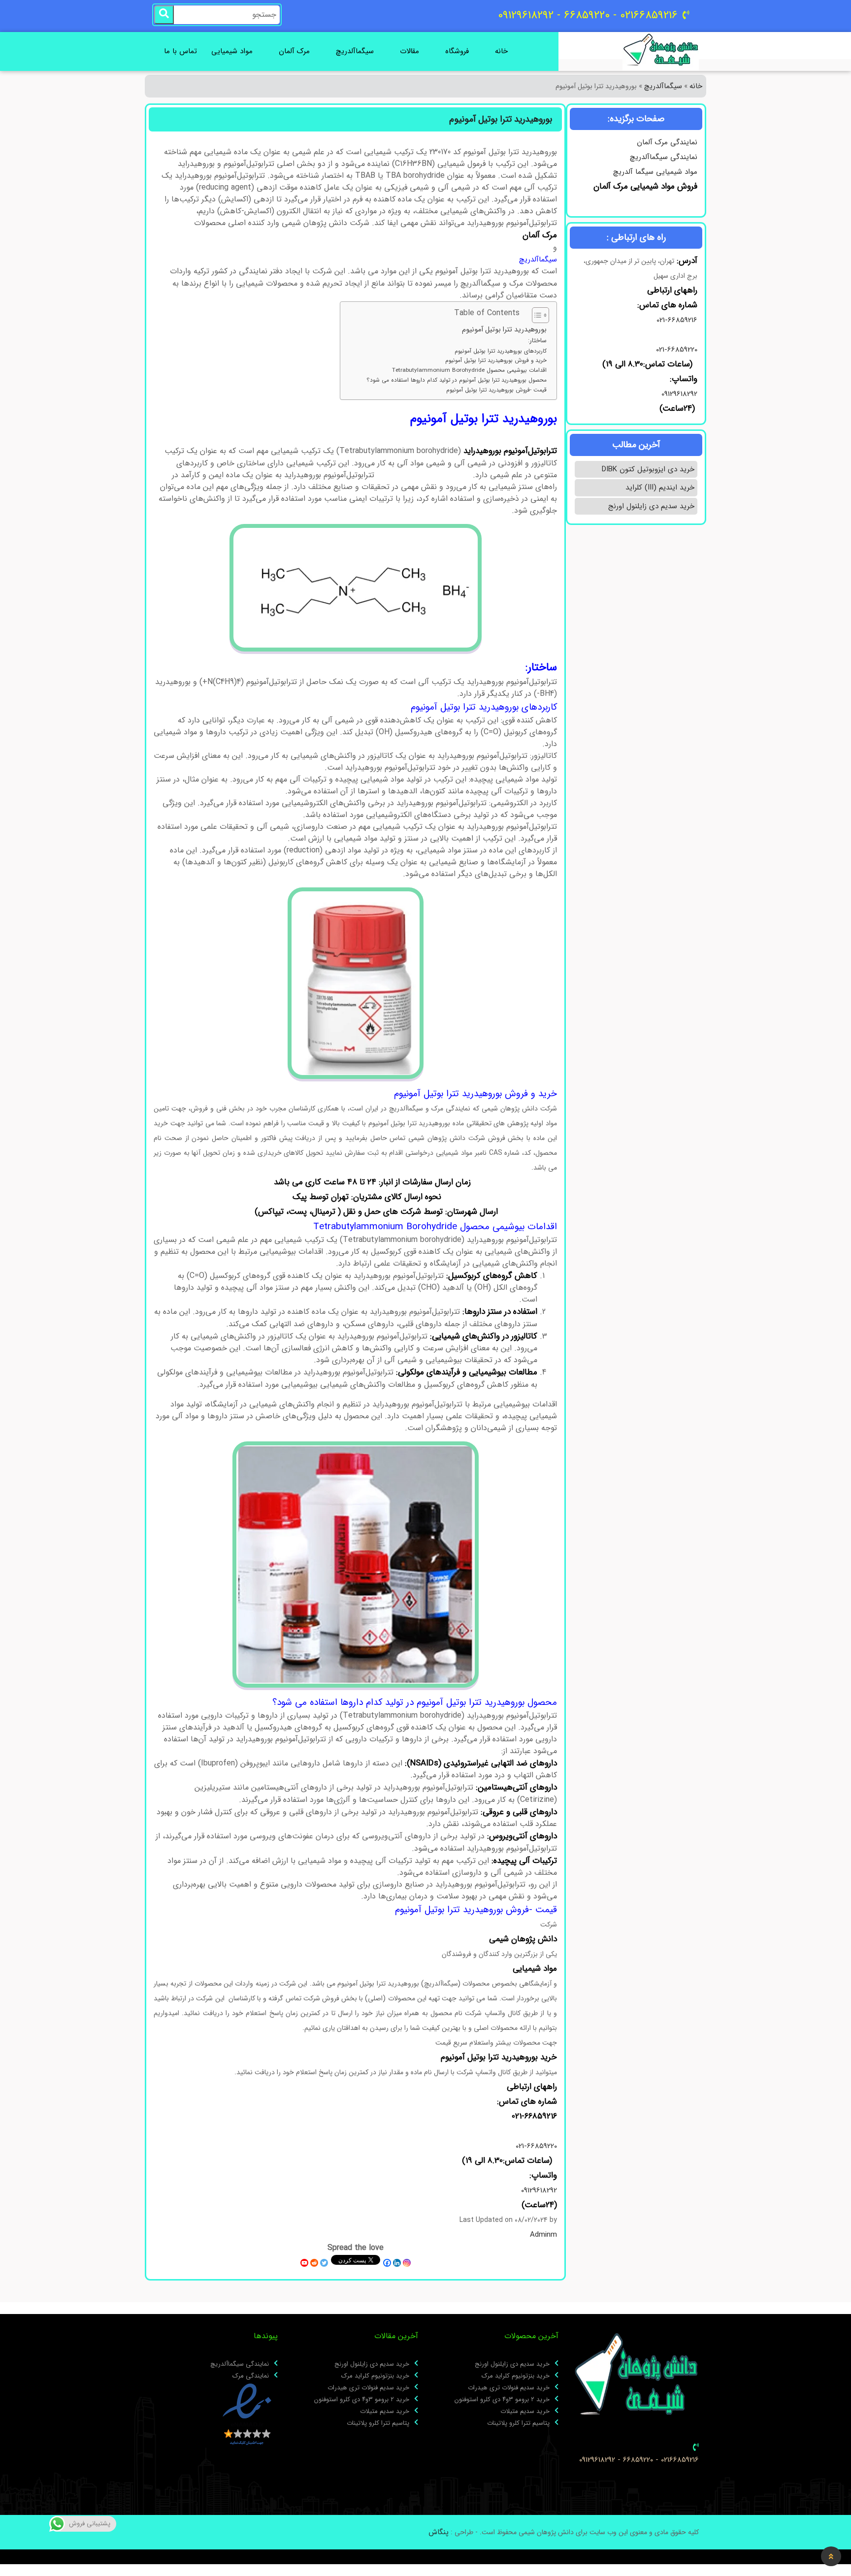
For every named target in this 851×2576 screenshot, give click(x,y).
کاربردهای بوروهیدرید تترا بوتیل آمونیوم (501, 351)
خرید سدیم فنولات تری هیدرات (509, 2388)
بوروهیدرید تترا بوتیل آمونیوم (504, 330)
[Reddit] (314, 2263)
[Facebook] (387, 2263)
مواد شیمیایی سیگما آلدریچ (655, 172)
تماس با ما (180, 51)
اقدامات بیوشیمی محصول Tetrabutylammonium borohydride (469, 370)
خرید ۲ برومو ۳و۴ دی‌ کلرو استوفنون (502, 2400)
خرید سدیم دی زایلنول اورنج (651, 506)
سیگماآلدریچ (355, 51)
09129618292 (678, 394)
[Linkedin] (397, 2263)
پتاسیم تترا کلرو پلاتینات (518, 2423)
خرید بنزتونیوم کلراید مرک (516, 2376)
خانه (501, 51)
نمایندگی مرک (251, 2376)
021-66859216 (677, 320)
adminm (543, 2235)
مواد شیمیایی (232, 51)
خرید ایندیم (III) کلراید (660, 488)
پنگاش (439, 2532)
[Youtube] (304, 2263)
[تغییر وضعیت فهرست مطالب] (536, 315)
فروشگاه (457, 51)
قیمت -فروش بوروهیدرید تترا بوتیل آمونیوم (496, 390)
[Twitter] (324, 2263)
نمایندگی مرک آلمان (667, 142)
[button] (831, 2556)
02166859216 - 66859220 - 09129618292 (639, 2460)
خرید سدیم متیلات (525, 2412)
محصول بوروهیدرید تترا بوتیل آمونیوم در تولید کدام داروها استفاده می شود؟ (457, 380)
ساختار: (537, 341)
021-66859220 (677, 350)
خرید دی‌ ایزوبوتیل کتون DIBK (648, 469)
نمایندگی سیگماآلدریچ (664, 157)
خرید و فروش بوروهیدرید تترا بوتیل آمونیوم (496, 360)
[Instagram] (407, 2263)
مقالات (409, 51)
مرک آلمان (294, 51)
